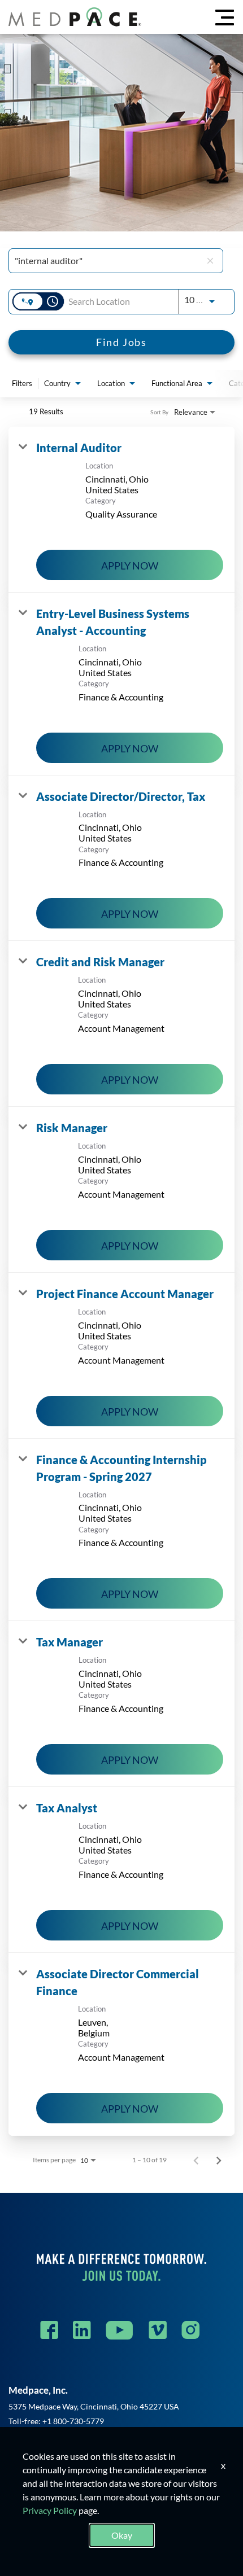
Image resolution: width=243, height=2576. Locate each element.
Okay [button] (122, 2535)
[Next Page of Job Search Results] (219, 2160)
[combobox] (108, 260)
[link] (121, 510)
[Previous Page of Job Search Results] (196, 2160)
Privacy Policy (50, 2510)
